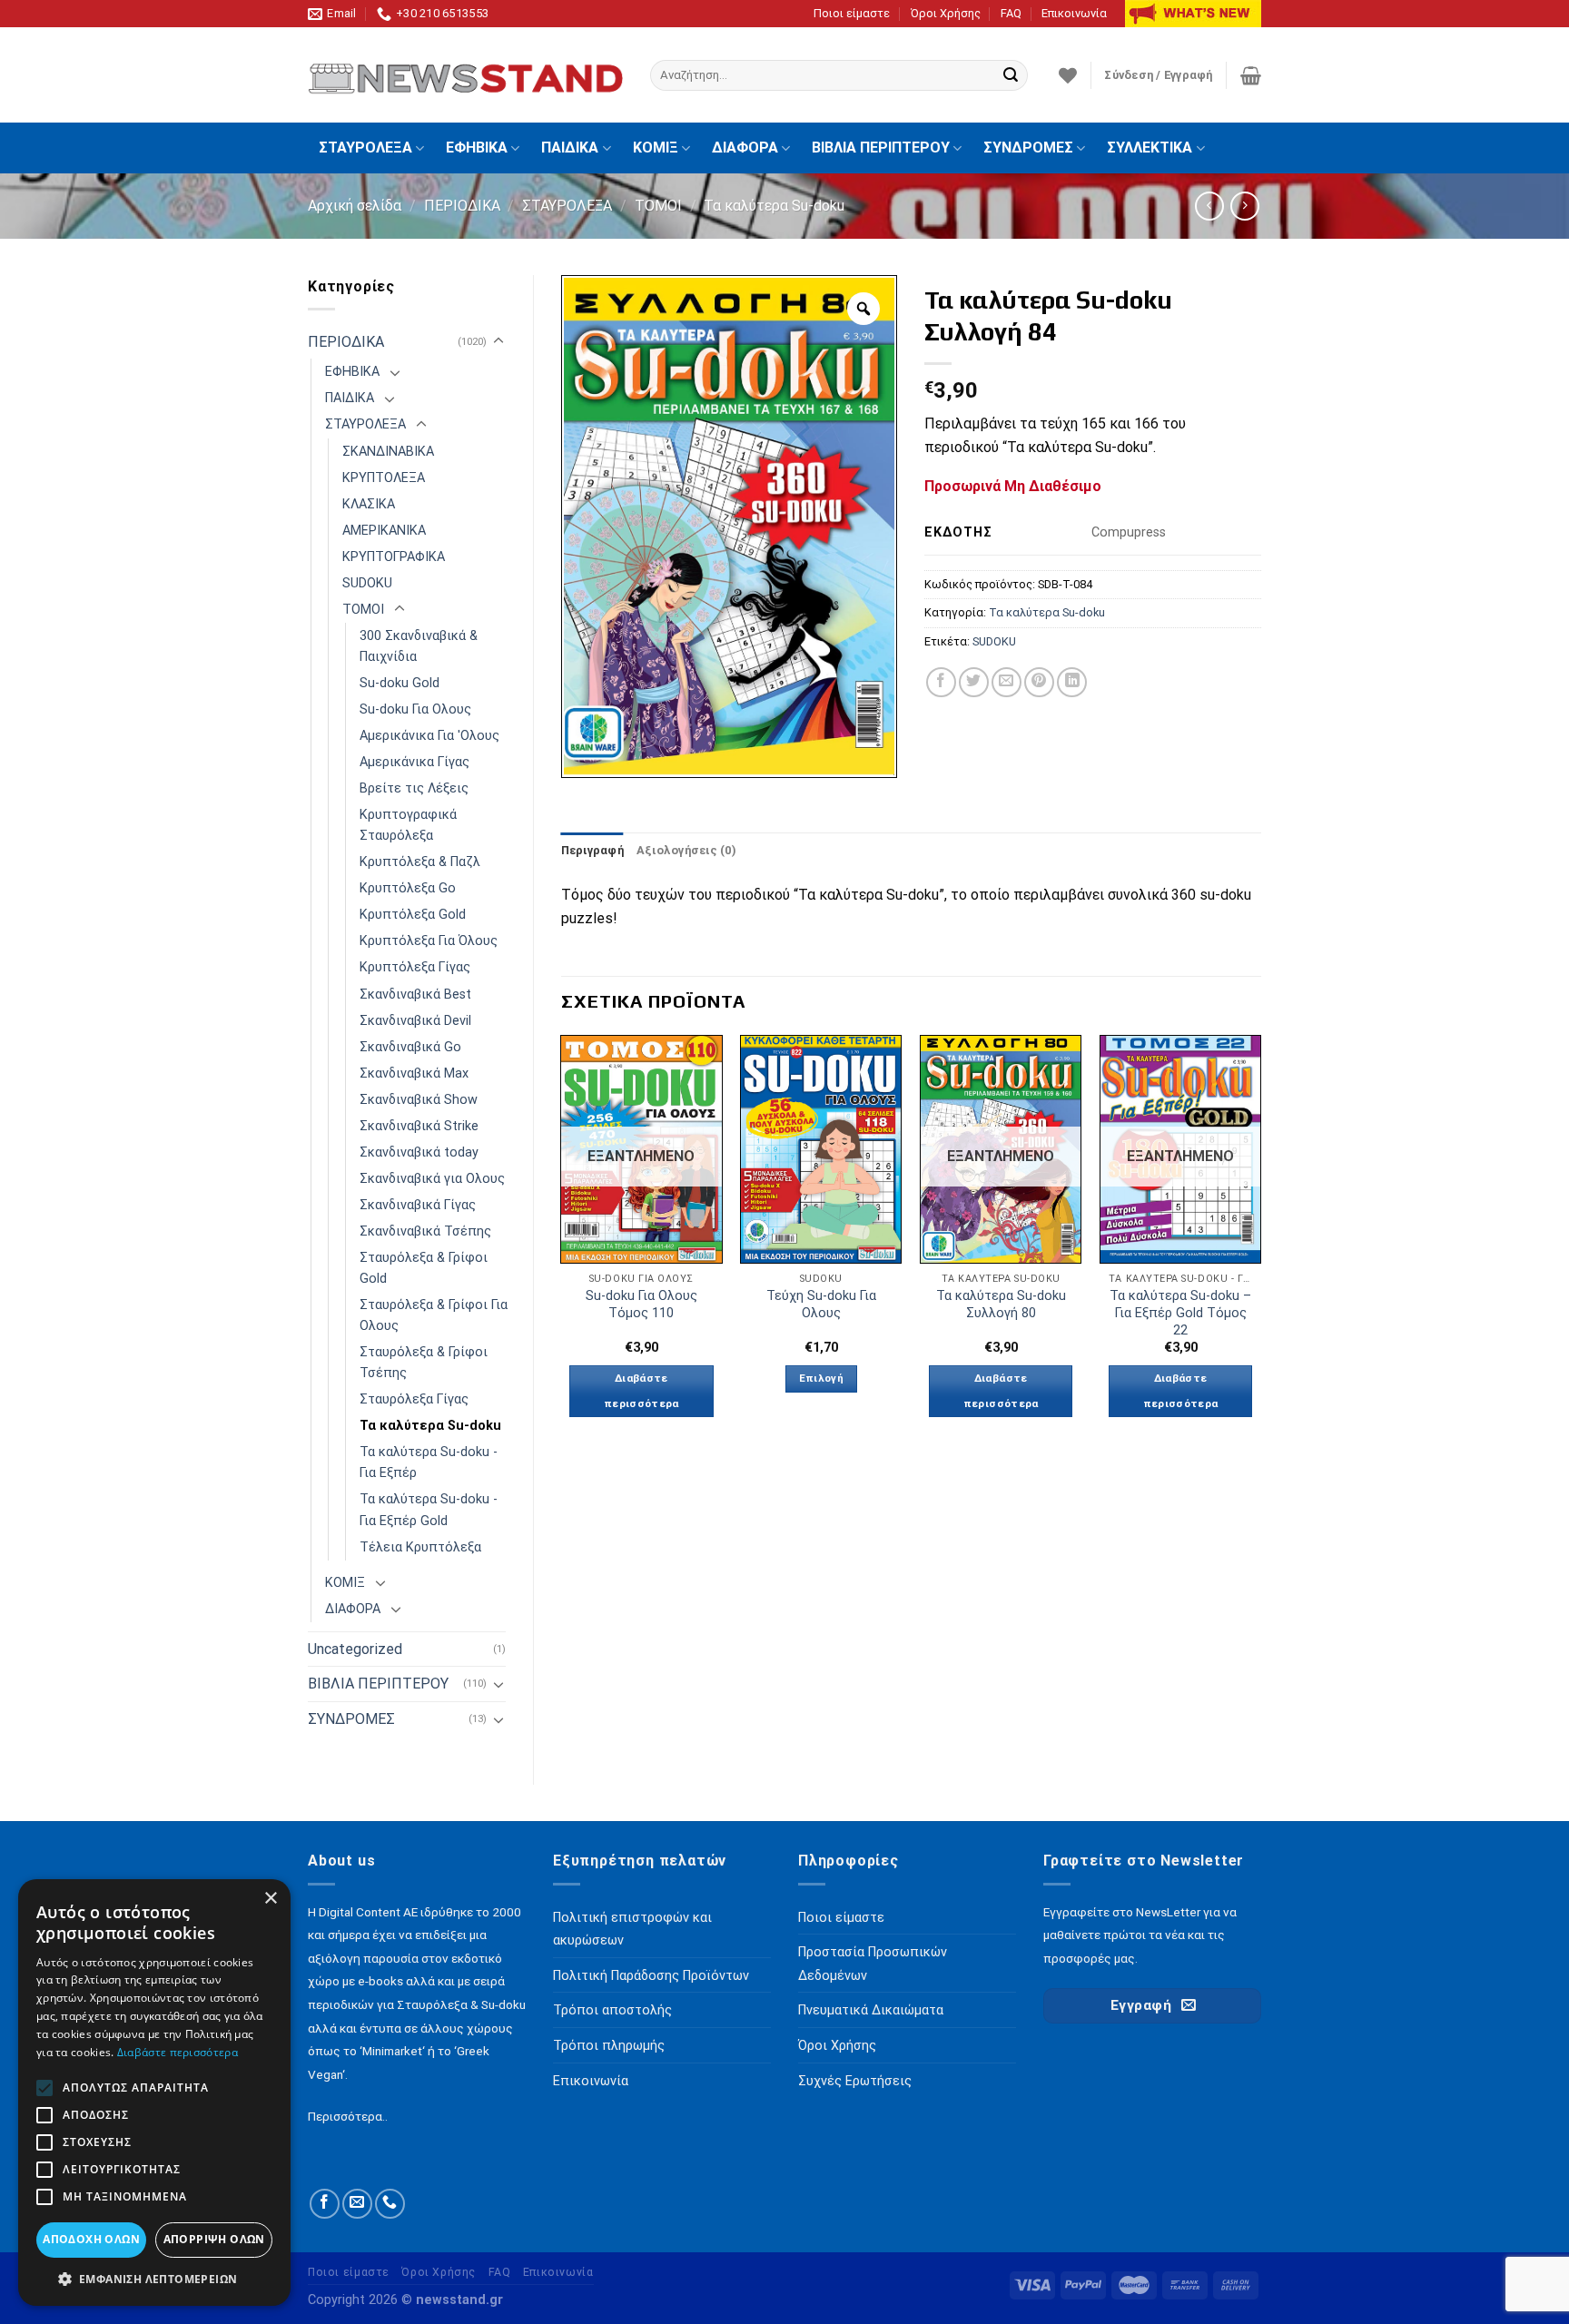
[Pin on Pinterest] (1039, 682)
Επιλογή (821, 1378)
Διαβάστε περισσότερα (641, 1391)
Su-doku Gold (400, 683)
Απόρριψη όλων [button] (214, 2239)
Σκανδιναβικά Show (419, 1100)
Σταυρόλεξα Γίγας (414, 1399)
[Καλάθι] (1251, 75)
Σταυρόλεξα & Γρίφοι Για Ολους (434, 1315)
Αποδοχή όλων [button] (91, 2239)
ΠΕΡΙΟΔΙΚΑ (462, 206)
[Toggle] (498, 341)
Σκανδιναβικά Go (410, 1047)
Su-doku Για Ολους (415, 709)
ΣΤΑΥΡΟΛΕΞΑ (365, 148)
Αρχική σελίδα (355, 206)
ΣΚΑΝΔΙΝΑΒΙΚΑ (388, 452)
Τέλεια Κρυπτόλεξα (420, 1547)
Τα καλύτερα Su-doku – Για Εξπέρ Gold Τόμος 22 (1180, 1313)
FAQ (1011, 13)
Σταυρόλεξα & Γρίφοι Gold (424, 1268)
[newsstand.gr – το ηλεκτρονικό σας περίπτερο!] (465, 75)
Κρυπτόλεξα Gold (413, 915)
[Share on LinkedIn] (1072, 682)
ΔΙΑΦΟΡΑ (745, 148)
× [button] (270, 1899)
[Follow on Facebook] (325, 2204)
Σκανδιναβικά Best (415, 995)
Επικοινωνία (1074, 13)
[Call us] (390, 2204)
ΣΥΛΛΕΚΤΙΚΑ (1150, 148)
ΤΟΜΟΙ (658, 206)
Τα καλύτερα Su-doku (774, 206)
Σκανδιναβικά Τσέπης (425, 1231)
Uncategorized (355, 1649)
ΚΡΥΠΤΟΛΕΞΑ (384, 478)
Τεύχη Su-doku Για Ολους (821, 1305)
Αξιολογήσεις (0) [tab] (686, 850)
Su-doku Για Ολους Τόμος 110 (641, 1305)
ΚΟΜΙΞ (656, 148)
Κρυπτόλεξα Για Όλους (429, 941)
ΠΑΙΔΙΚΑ (570, 148)
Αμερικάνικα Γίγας (414, 762)
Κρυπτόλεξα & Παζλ (420, 862)
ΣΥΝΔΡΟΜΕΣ (1028, 148)
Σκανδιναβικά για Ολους (432, 1179)
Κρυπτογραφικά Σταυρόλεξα (408, 825)
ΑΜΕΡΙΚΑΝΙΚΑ (384, 531)
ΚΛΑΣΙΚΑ (369, 504)
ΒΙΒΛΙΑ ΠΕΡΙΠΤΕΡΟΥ (881, 148)
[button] (154, 2279)
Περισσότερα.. (348, 2116)
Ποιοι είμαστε (852, 13)
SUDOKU (367, 583)
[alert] (154, 2093)
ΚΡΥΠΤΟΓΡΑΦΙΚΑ (394, 557)
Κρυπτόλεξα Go (408, 888)
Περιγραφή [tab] (592, 850)
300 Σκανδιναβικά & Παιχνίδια (419, 646)
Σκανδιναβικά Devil (415, 1021)
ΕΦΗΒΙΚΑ (477, 148)
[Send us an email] (357, 2204)
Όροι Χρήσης (946, 13)
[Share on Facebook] (941, 682)
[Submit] (1011, 75)
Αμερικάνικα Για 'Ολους (429, 736)
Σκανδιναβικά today (419, 1152)
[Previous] (562, 1242)
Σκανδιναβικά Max (414, 1073)
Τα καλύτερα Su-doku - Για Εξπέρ (429, 1462)
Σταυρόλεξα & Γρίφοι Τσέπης (424, 1363)
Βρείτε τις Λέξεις (414, 788)
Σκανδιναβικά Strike (419, 1126)
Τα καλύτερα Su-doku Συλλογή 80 (1001, 1305)
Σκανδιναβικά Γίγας (418, 1205)
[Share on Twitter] (974, 682)
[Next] (1260, 1242)
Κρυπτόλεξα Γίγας (415, 967)
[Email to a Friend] (1007, 682)
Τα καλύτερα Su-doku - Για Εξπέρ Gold (429, 1510)
